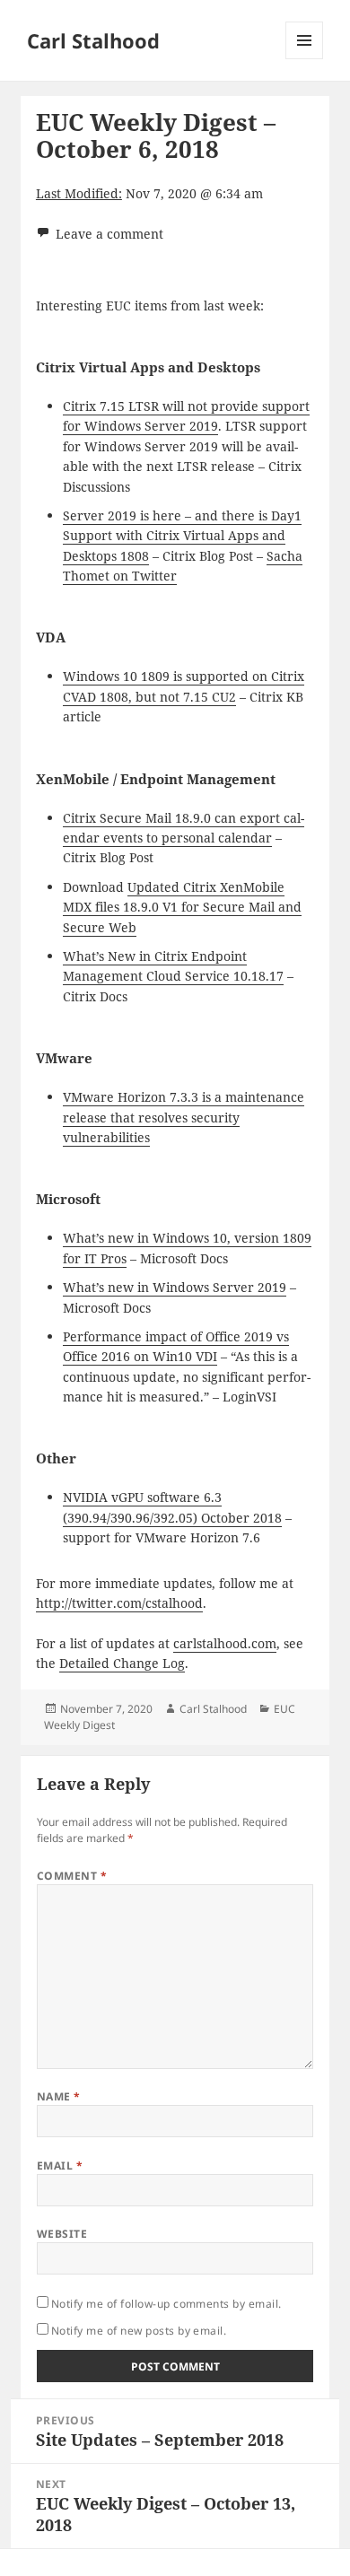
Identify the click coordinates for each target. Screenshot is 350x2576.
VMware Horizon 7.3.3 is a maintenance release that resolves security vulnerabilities (184, 1117)
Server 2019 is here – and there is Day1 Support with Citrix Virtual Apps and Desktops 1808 (182, 536)
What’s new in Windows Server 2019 (175, 1287)
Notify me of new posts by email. (139, 2331)
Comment (72, 1876)
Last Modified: (79, 193)
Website (62, 2234)
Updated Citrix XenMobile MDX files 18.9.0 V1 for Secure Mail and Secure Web (182, 907)
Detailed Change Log (122, 1663)
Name (59, 2096)
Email (60, 2166)
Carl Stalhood (93, 40)
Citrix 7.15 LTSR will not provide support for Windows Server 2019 (186, 416)
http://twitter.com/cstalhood (119, 1603)
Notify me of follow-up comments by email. (166, 2304)
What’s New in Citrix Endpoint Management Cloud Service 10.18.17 (173, 966)
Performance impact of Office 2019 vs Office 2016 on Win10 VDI (176, 1346)
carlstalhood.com (225, 1643)
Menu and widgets (305, 59)
